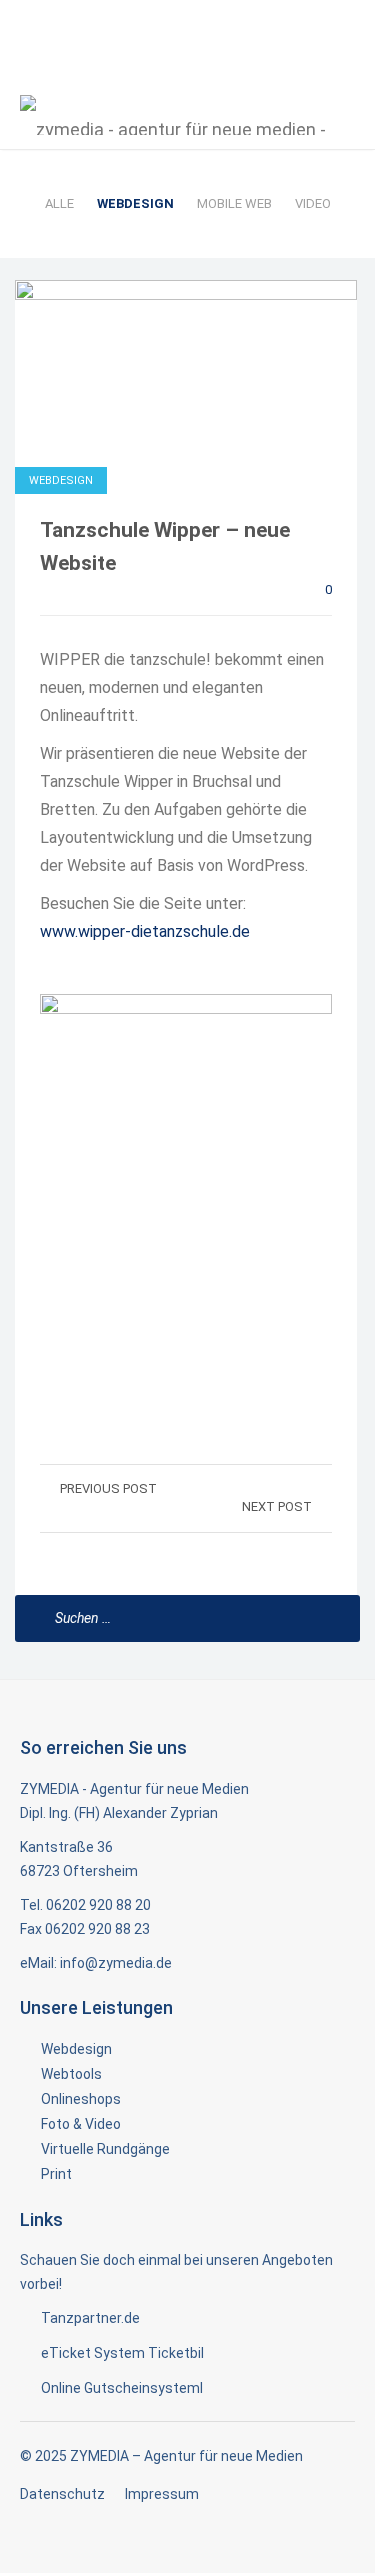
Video (313, 203)
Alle (59, 203)
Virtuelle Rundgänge (105, 2149)
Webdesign (135, 203)
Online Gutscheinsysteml (122, 2388)
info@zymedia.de (116, 1963)
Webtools (71, 2074)
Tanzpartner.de (90, 2318)
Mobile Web (234, 203)
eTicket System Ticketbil (122, 2353)
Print (56, 2174)
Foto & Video (81, 2124)
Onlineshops (81, 2099)
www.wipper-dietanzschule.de (145, 931)
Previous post (108, 1488)
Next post (277, 1506)
